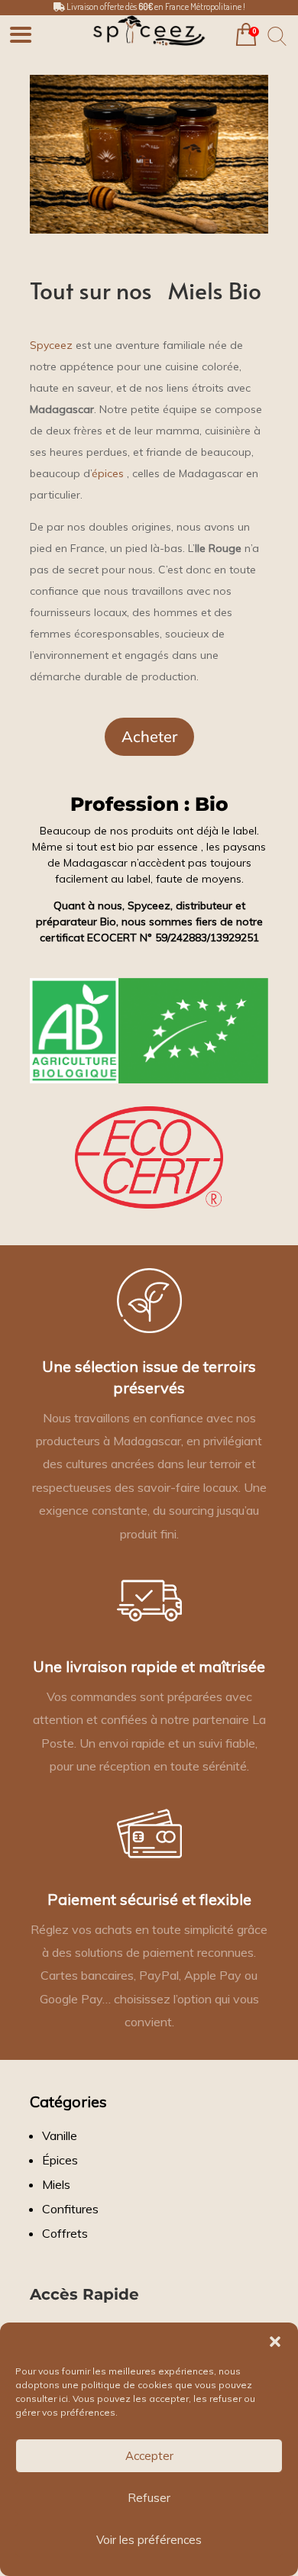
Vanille (60, 2135)
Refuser (149, 2498)
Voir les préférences (149, 2540)
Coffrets (65, 2233)
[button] (275, 2342)
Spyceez (51, 345)
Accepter (149, 2456)
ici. (65, 2398)
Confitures (70, 2209)
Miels (56, 2184)
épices (108, 473)
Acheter (149, 736)
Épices (60, 2160)
